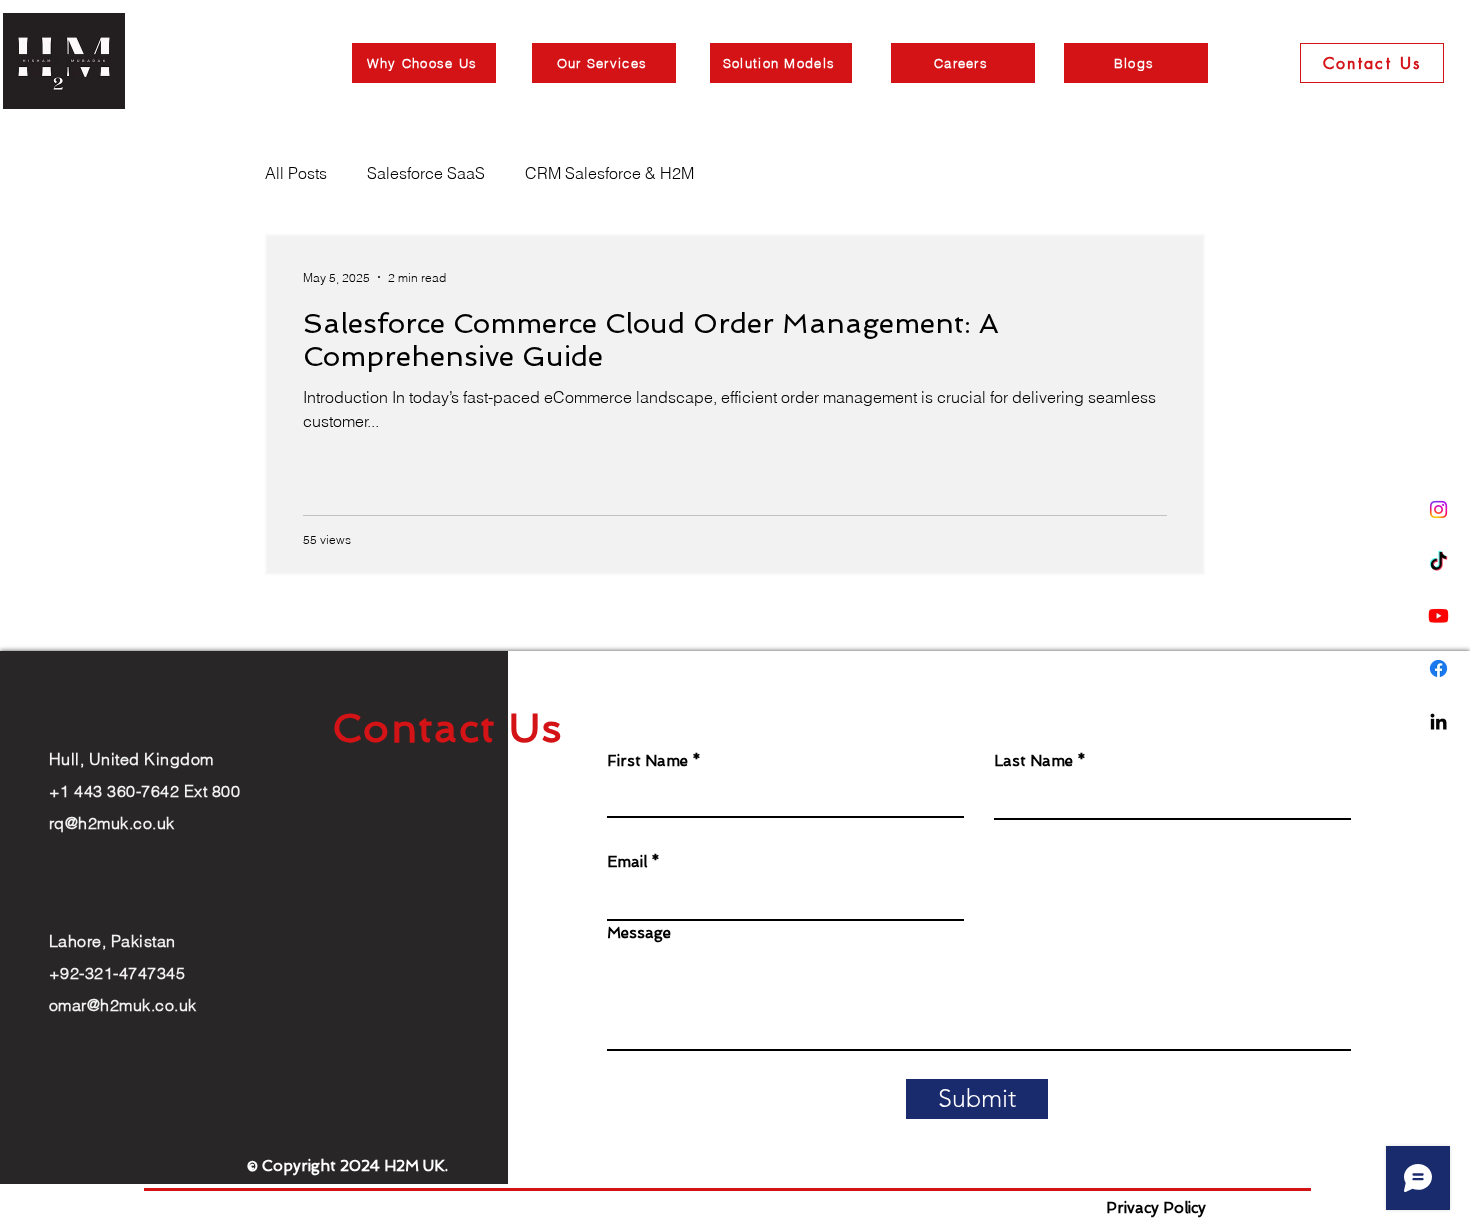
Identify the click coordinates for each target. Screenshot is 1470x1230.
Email (627, 862)
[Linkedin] (1438, 721)
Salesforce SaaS (426, 173)
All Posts (296, 173)
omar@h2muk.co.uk (123, 1005)
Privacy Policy (1156, 1208)
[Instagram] (1438, 509)
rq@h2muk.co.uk (112, 823)
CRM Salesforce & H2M (609, 173)
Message (639, 933)
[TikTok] (1438, 562)
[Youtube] (1438, 615)
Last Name (1033, 761)
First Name (647, 761)
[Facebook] (1438, 668)
